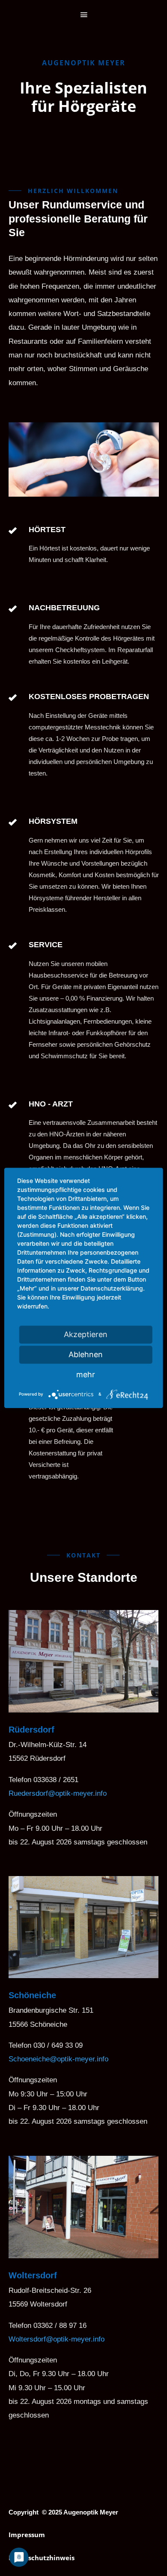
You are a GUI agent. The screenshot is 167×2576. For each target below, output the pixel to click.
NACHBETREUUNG (64, 608)
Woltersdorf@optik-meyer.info (57, 2339)
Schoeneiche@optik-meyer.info (58, 2059)
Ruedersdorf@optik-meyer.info (58, 1793)
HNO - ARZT (51, 1104)
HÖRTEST (47, 530)
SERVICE (46, 945)
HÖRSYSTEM (53, 821)
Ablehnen (86, 1354)
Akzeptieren (86, 1334)
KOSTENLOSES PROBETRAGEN (89, 697)
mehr (86, 1374)
